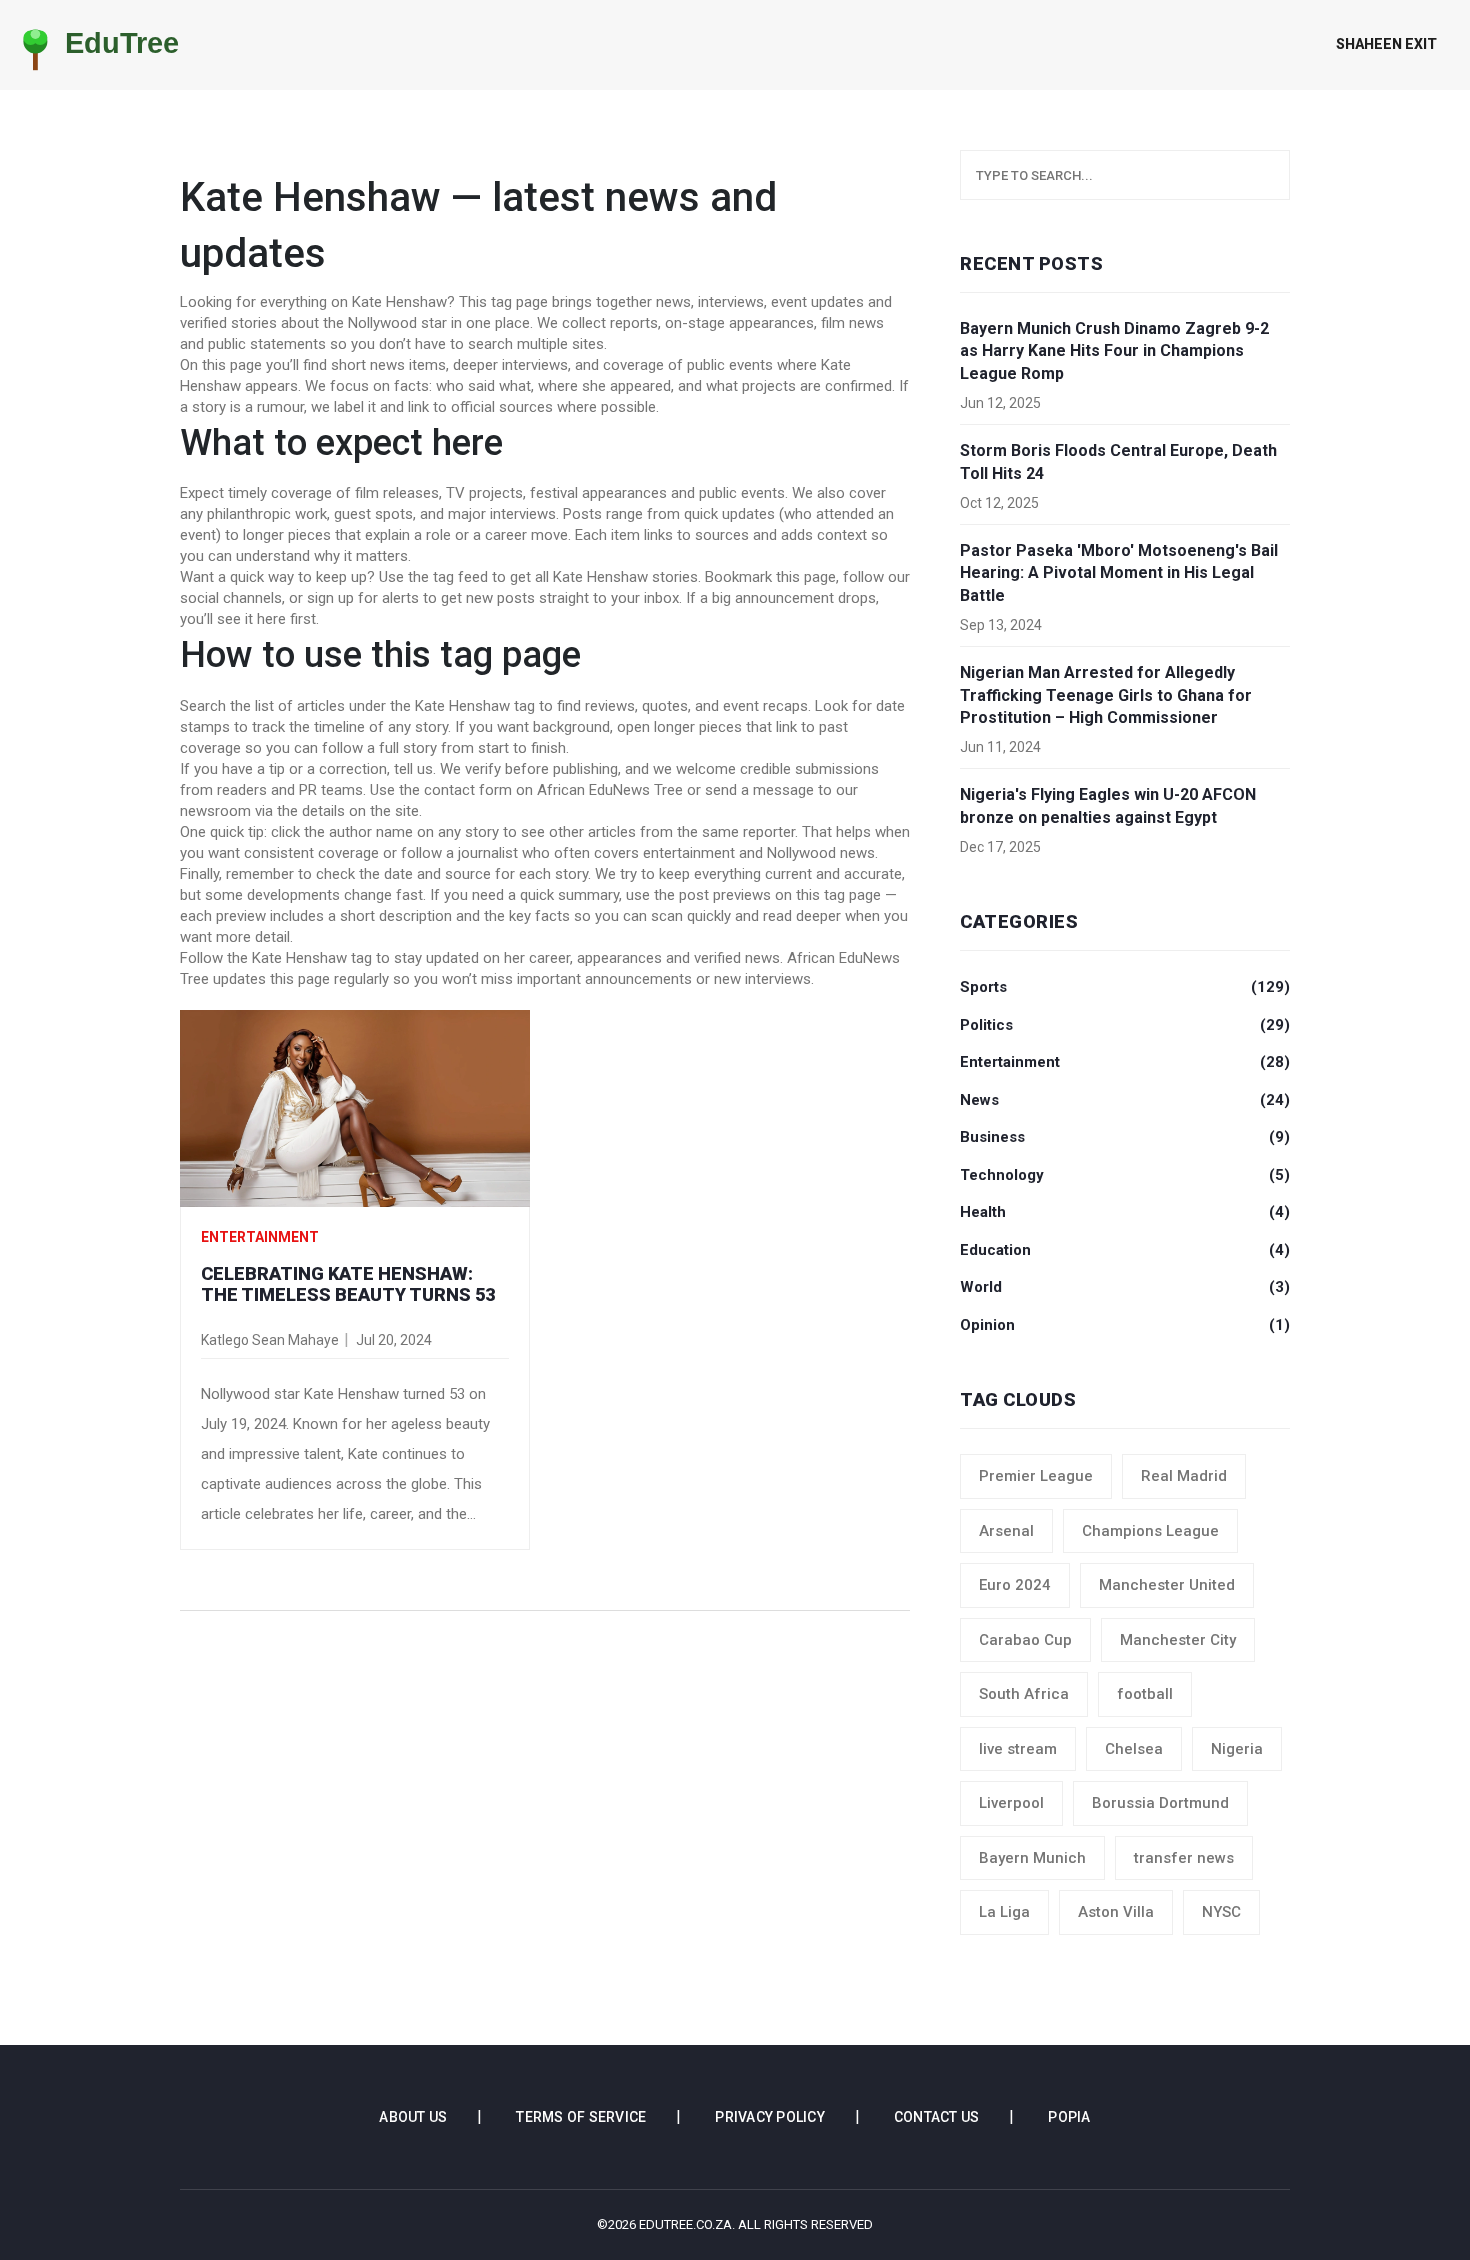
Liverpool (1011, 1803)
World (1125, 1287)
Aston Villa (1116, 1912)
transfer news (1184, 1858)
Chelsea (1134, 1749)
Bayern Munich (1032, 1858)
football (1145, 1694)
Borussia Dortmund (1160, 1803)
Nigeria (1237, 1749)
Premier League (1036, 1476)
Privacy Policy (770, 2117)
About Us (413, 2117)
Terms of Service (581, 2117)
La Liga (1004, 1912)
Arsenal (1006, 1531)
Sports (1125, 987)
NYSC (1221, 1912)
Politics (1125, 1025)
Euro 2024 (1015, 1585)
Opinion (1125, 1325)
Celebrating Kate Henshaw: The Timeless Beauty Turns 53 (348, 1284)
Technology (1125, 1175)
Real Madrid (1184, 1476)
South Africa (1024, 1694)
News (1125, 1100)
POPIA (1069, 2117)
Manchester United (1167, 1585)
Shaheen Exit (1386, 44)
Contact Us (937, 2117)
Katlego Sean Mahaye (270, 1340)
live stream (1018, 1749)
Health (1125, 1212)
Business (1125, 1137)
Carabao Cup (1025, 1640)
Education (1125, 1250)
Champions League (1150, 1531)
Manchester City (1178, 1640)
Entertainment (260, 1237)
